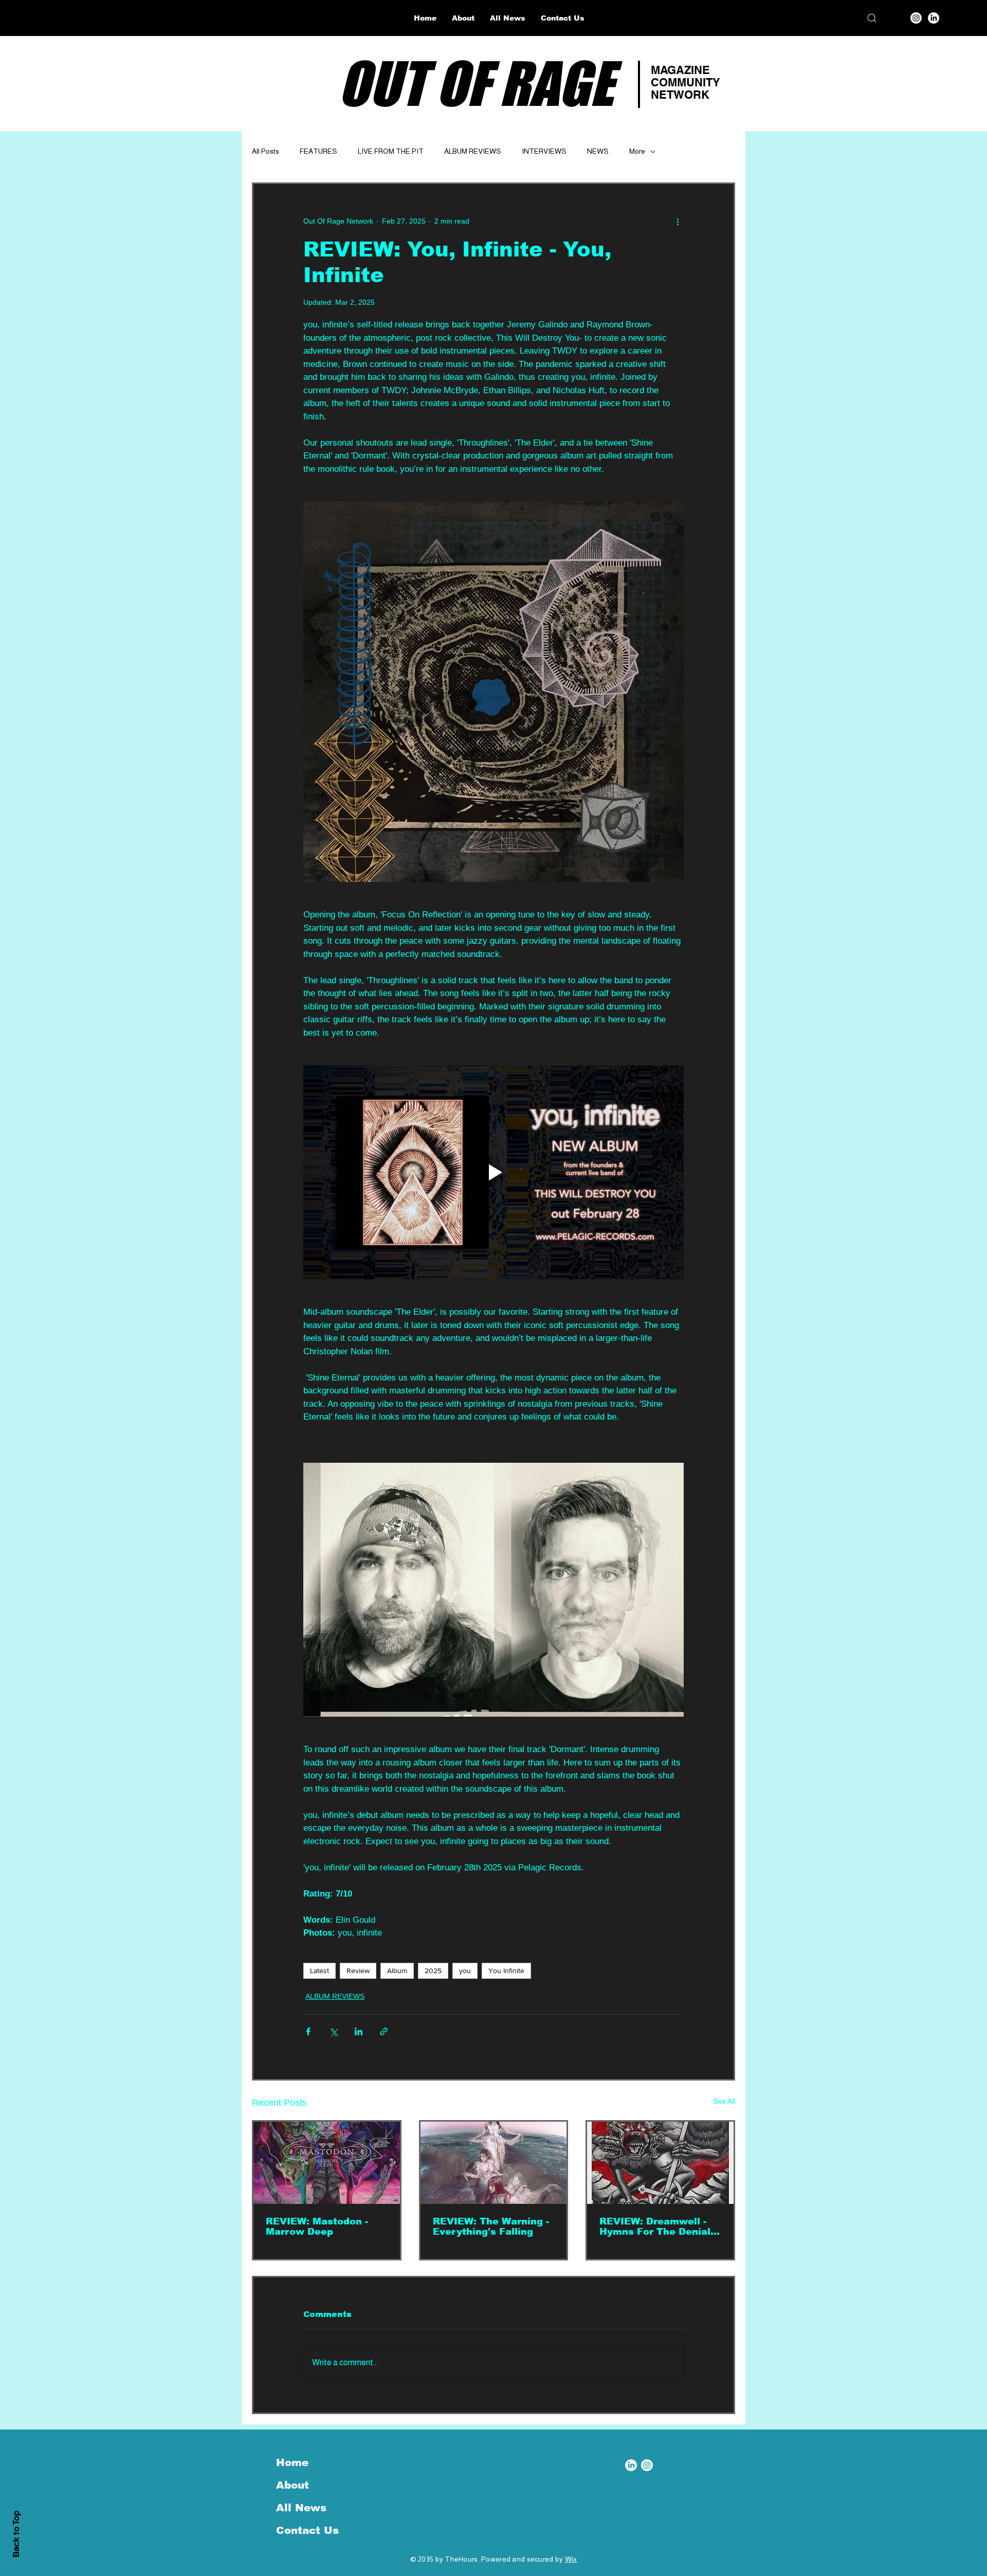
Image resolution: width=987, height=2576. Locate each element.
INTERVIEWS (544, 151)
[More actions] (678, 221)
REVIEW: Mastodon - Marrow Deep (317, 2227)
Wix (571, 2559)
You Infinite (506, 1971)
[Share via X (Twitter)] (333, 2031)
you (465, 1971)
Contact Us (307, 2530)
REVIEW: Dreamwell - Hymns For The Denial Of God (655, 2227)
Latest (319, 1971)
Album (397, 1971)
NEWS (598, 151)
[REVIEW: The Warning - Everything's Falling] (494, 2163)
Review (358, 1971)
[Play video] (493, 1172)
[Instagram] (916, 18)
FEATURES (318, 151)
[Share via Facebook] (308, 2031)
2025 (433, 1971)
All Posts (266, 151)
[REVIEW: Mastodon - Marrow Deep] (327, 2163)
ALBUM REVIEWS (473, 151)
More (637, 151)
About (293, 2485)
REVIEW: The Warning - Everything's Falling (491, 2227)
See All (724, 2101)
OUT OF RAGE (476, 83)
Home (292, 2462)
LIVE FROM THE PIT (391, 151)
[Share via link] (384, 2031)
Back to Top (16, 2534)
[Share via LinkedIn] (359, 2031)
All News (301, 2508)
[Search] (872, 18)
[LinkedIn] (934, 18)
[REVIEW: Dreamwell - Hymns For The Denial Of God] (660, 2163)
